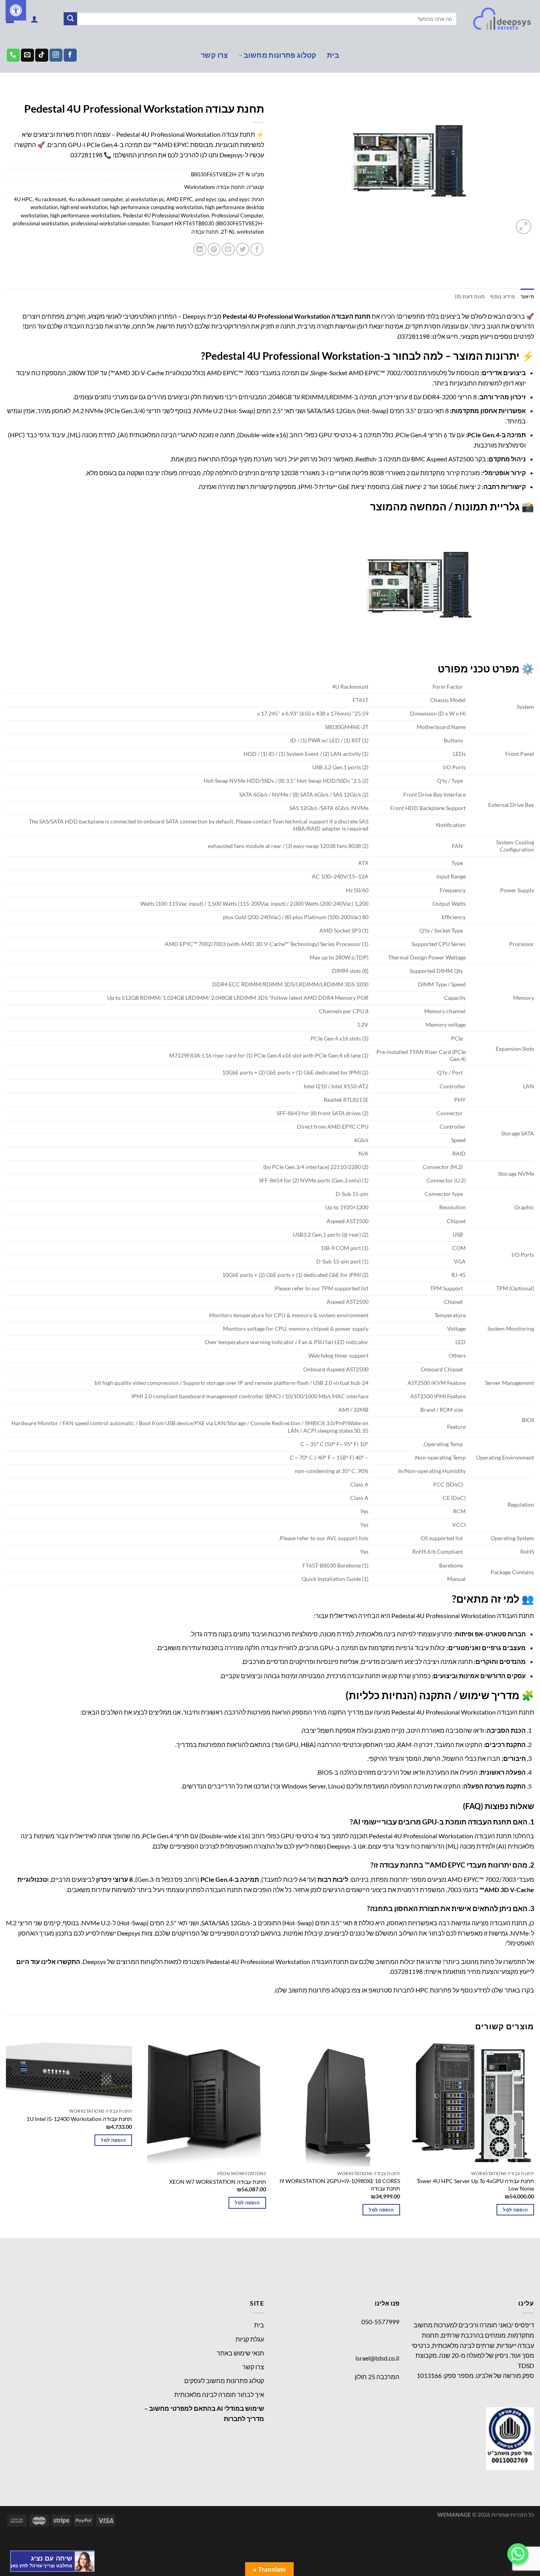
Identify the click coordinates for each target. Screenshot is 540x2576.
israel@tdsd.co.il (377, 2358)
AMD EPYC (179, 199)
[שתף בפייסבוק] (257, 249)
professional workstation (41, 223)
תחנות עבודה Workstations (135, 96)
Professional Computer (237, 215)
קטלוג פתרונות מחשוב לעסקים (224, 2381)
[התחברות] (34, 19)
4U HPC (23, 199)
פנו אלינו (387, 2303)
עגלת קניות (250, 2339)
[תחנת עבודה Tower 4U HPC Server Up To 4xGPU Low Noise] (471, 2104)
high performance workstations (85, 215)
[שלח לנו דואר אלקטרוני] (27, 55)
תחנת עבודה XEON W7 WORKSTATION (218, 2182)
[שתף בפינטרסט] (214, 249)
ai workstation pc (145, 199)
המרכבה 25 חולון (377, 2377)
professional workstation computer (110, 223)
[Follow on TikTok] (42, 55)
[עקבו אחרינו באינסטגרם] (56, 55)
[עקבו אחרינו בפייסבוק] (70, 55)
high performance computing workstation (156, 207)
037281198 (86, 155)
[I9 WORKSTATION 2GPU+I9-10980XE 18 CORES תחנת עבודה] (337, 2104)
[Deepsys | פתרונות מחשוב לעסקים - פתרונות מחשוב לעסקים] (501, 19)
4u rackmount (51, 199)
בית (333, 55)
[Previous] (534, 2139)
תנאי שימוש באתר (240, 2353)
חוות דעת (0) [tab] (470, 297)
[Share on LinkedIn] (200, 249)
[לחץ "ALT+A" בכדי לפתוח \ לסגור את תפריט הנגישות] (16, 10)
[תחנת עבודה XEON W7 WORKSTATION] (203, 2104)
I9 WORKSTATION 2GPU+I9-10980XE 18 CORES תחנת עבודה (340, 2185)
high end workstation (84, 207)
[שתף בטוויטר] (243, 249)
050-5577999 (380, 2322)
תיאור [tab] (527, 297)
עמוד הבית (251, 96)
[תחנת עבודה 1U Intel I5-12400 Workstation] (69, 2073)
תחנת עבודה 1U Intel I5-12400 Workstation (79, 2119)
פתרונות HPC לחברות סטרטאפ (410, 1990)
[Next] (6, 2139)
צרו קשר (214, 55)
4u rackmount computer (96, 199)
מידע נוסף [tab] (502, 297)
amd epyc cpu (210, 199)
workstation (250, 232)
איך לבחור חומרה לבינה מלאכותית (219, 2394)
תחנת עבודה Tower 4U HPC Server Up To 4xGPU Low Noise (475, 2185)
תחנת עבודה (205, 232)
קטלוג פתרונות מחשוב (280, 55)
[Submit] (70, 19)
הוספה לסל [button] (515, 2210)
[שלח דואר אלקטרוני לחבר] (228, 249)
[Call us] (13, 55)
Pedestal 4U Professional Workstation (166, 215)
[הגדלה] (524, 227)
